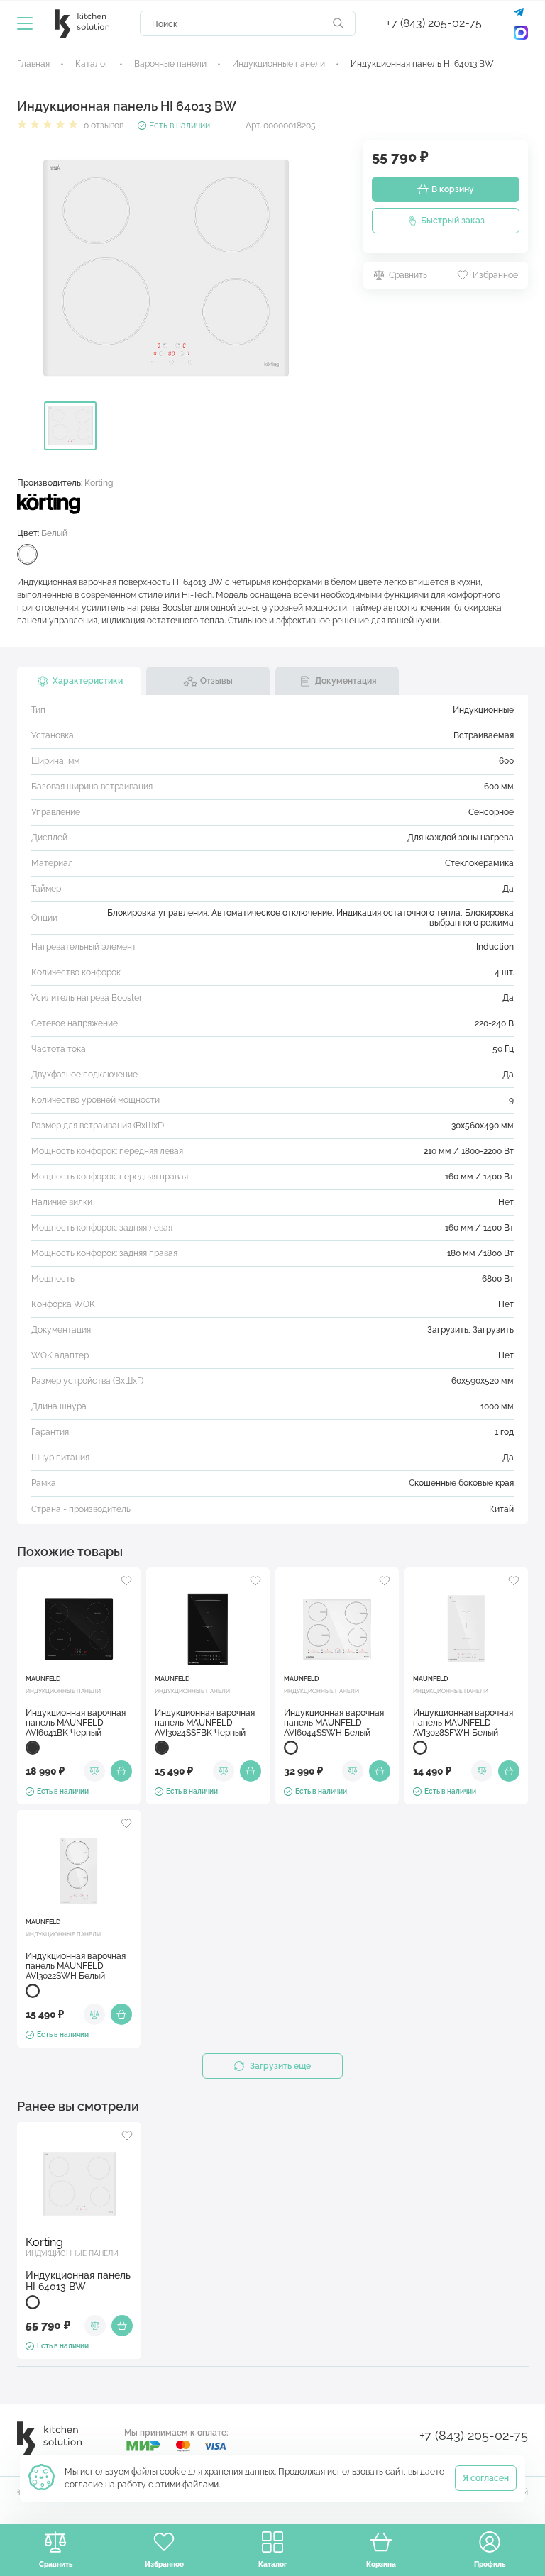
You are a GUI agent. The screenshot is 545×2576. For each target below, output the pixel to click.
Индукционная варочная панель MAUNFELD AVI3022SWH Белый (76, 1966)
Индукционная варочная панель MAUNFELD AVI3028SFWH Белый (463, 1723)
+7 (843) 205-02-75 (434, 23)
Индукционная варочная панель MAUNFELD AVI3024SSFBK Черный (205, 1723)
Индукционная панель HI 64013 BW (78, 2281)
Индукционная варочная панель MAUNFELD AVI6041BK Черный (76, 1723)
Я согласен (486, 2478)
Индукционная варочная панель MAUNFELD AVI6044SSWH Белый (334, 1723)
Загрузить (448, 1330)
